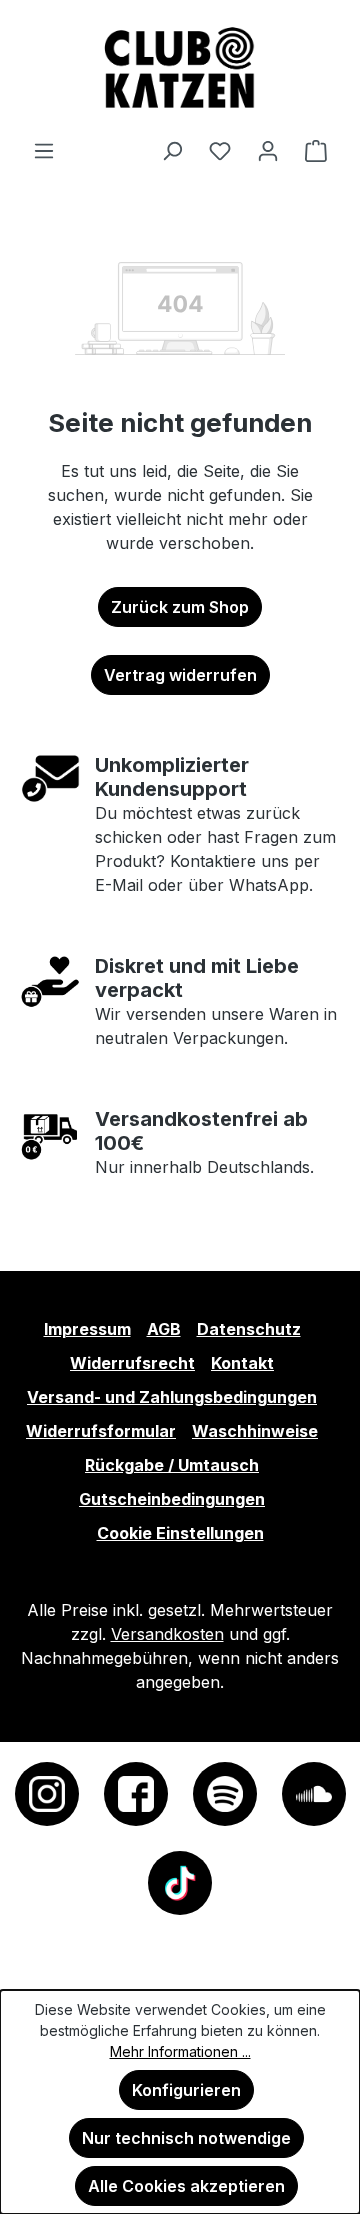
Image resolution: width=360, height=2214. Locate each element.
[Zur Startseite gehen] (180, 69)
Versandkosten (167, 1634)
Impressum (87, 1329)
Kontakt (242, 1363)
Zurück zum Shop (180, 607)
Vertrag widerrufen (180, 675)
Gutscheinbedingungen (172, 1499)
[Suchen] (172, 150)
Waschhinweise (255, 1431)
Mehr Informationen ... (180, 2051)
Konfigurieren (186, 2090)
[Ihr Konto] (268, 150)
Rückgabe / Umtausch (172, 1465)
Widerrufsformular (101, 1431)
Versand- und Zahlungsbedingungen (172, 1397)
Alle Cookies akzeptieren (186, 2186)
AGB (164, 1329)
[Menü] (44, 150)
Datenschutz (249, 1329)
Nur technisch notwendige (186, 2138)
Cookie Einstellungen (180, 1533)
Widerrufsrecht (132, 1363)
